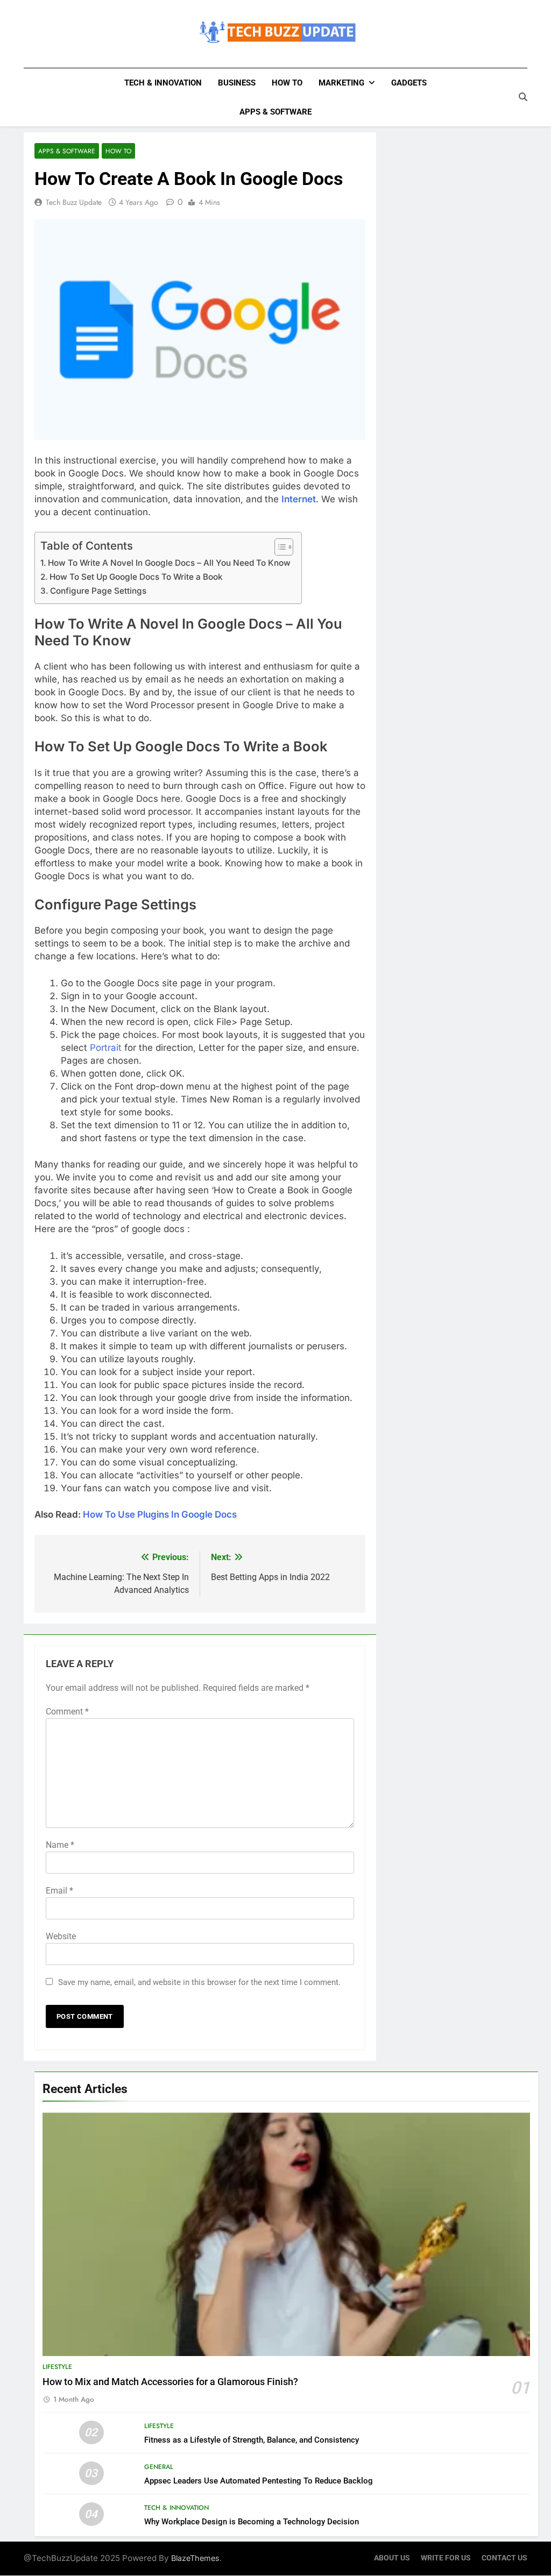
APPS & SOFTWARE (275, 112)
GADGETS (409, 83)
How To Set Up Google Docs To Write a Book (136, 577)
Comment (67, 1712)
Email (59, 1891)
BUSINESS (237, 83)
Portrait (106, 1048)
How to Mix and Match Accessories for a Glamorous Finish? (170, 2382)
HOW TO (287, 83)
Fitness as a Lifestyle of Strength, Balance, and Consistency (252, 2440)
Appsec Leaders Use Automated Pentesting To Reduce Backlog (259, 2481)
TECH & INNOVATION (163, 83)
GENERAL (159, 2467)
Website (61, 1936)
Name (60, 1845)
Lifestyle (57, 2367)
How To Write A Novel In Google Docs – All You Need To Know (169, 563)
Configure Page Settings (98, 591)
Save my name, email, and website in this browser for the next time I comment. (199, 1982)
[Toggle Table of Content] (278, 547)
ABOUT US (392, 2558)
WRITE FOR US (446, 2558)
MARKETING (341, 83)
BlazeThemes (195, 2558)
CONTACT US (504, 2558)
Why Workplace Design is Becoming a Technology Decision (252, 2522)
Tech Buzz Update (74, 202)
